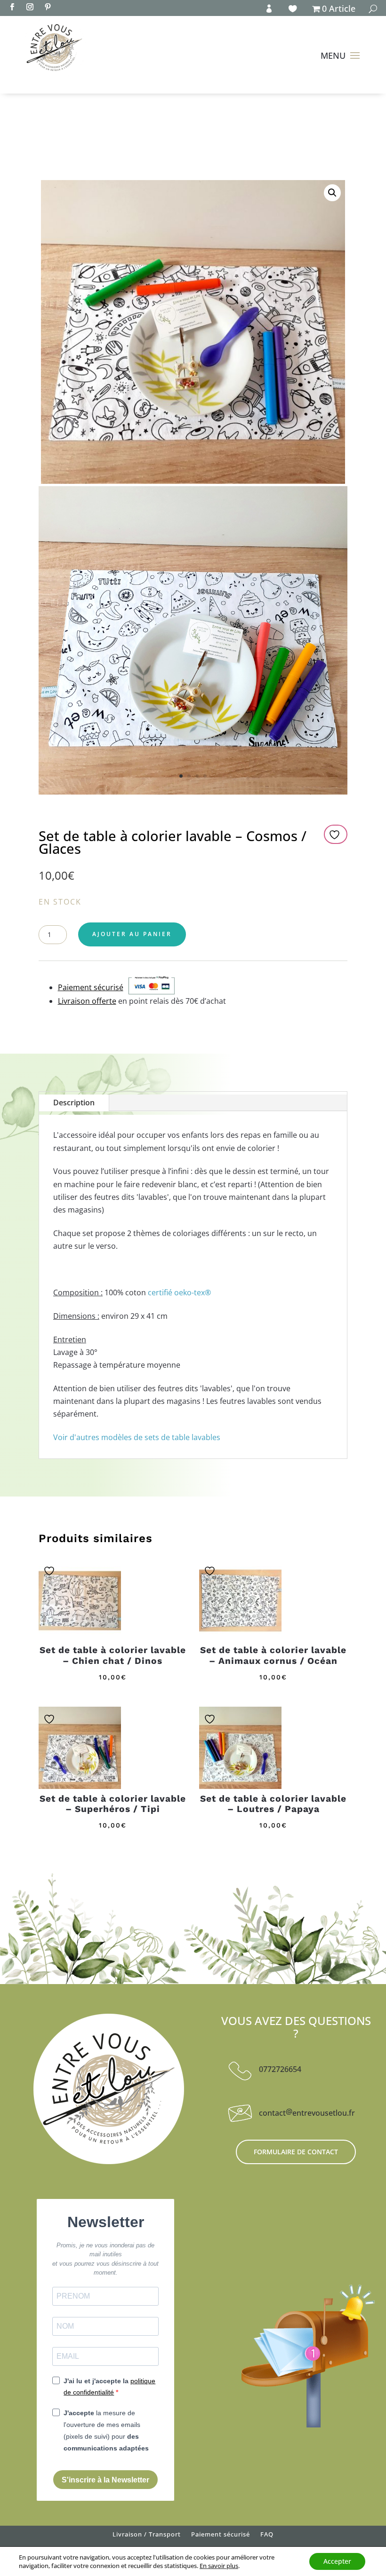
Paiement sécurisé (221, 2536)
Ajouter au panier (132, 934)
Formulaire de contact (296, 2152)
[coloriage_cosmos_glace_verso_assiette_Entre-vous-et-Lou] (193, 792)
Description (74, 1103)
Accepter (337, 2561)
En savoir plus (219, 2566)
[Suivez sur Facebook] (12, 7)
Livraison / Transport (147, 2536)
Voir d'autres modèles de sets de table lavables (137, 1437)
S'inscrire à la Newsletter (105, 2480)
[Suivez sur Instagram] (30, 7)
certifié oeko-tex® (179, 1292)
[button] (332, 193)
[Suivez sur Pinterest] (48, 7)
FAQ (267, 2536)
